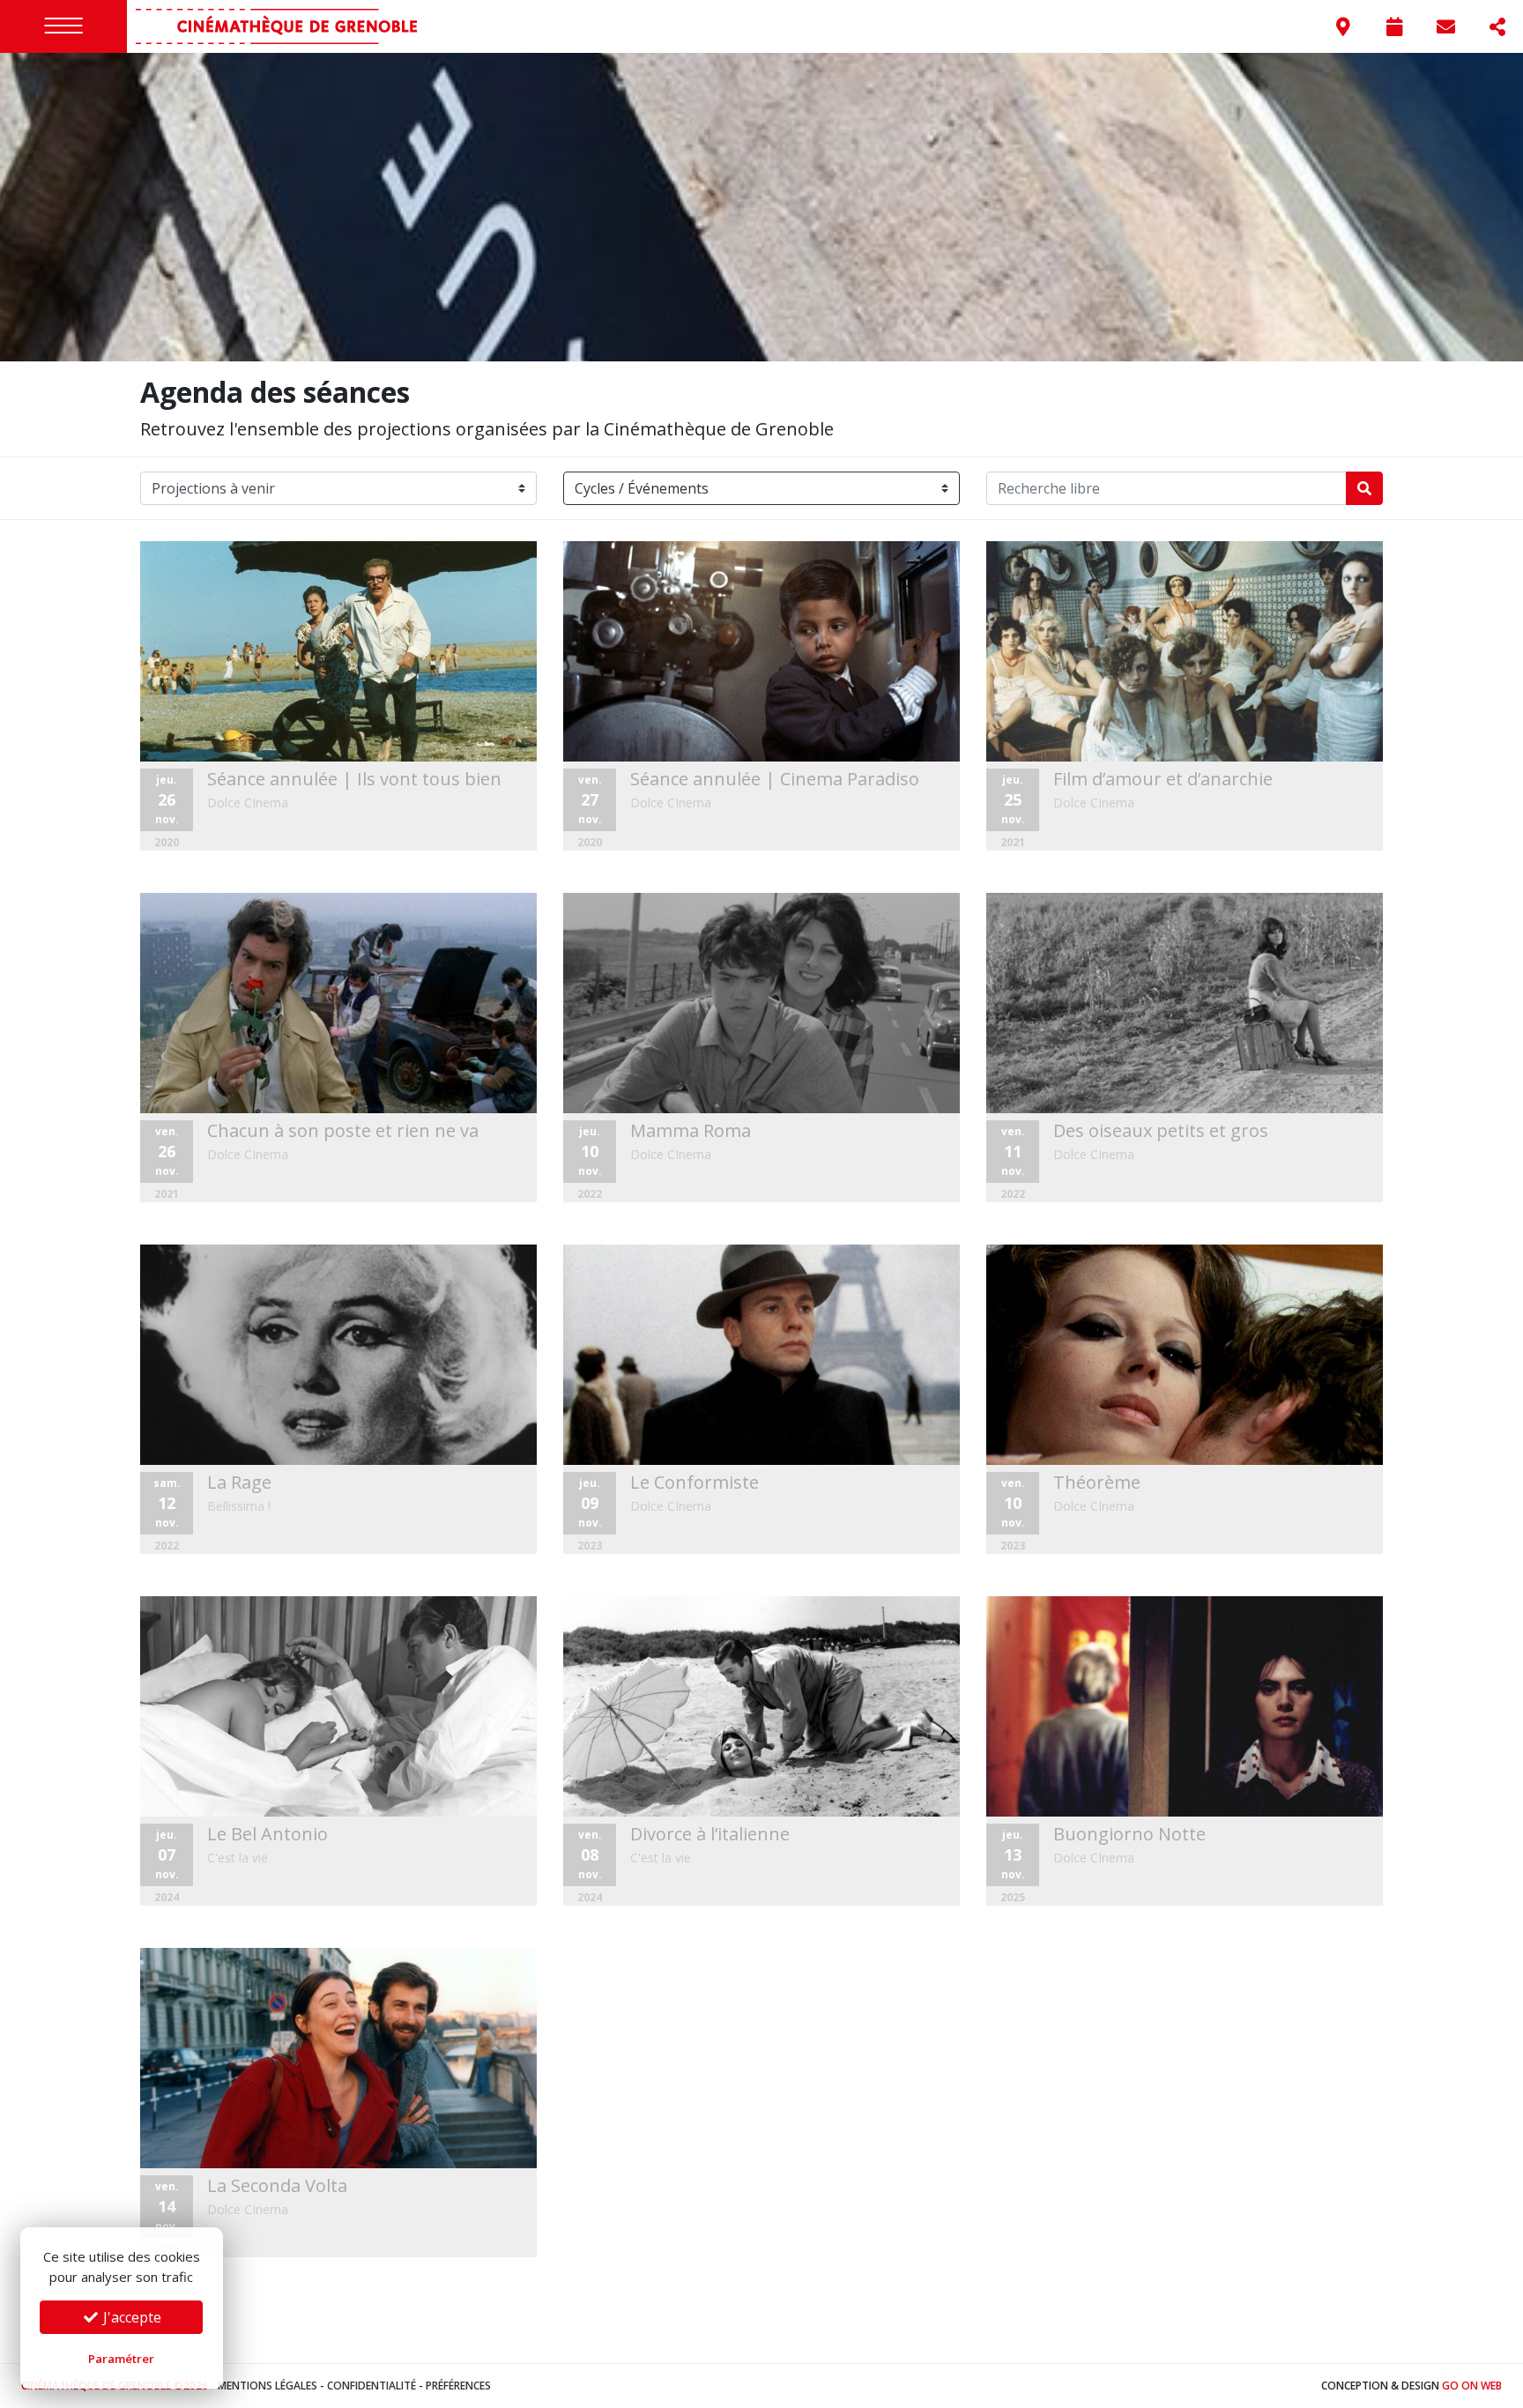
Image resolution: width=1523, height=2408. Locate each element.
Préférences (458, 2386)
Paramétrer (121, 2359)
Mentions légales (267, 2386)
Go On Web (1472, 2386)
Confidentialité (371, 2386)
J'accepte (130, 2317)
